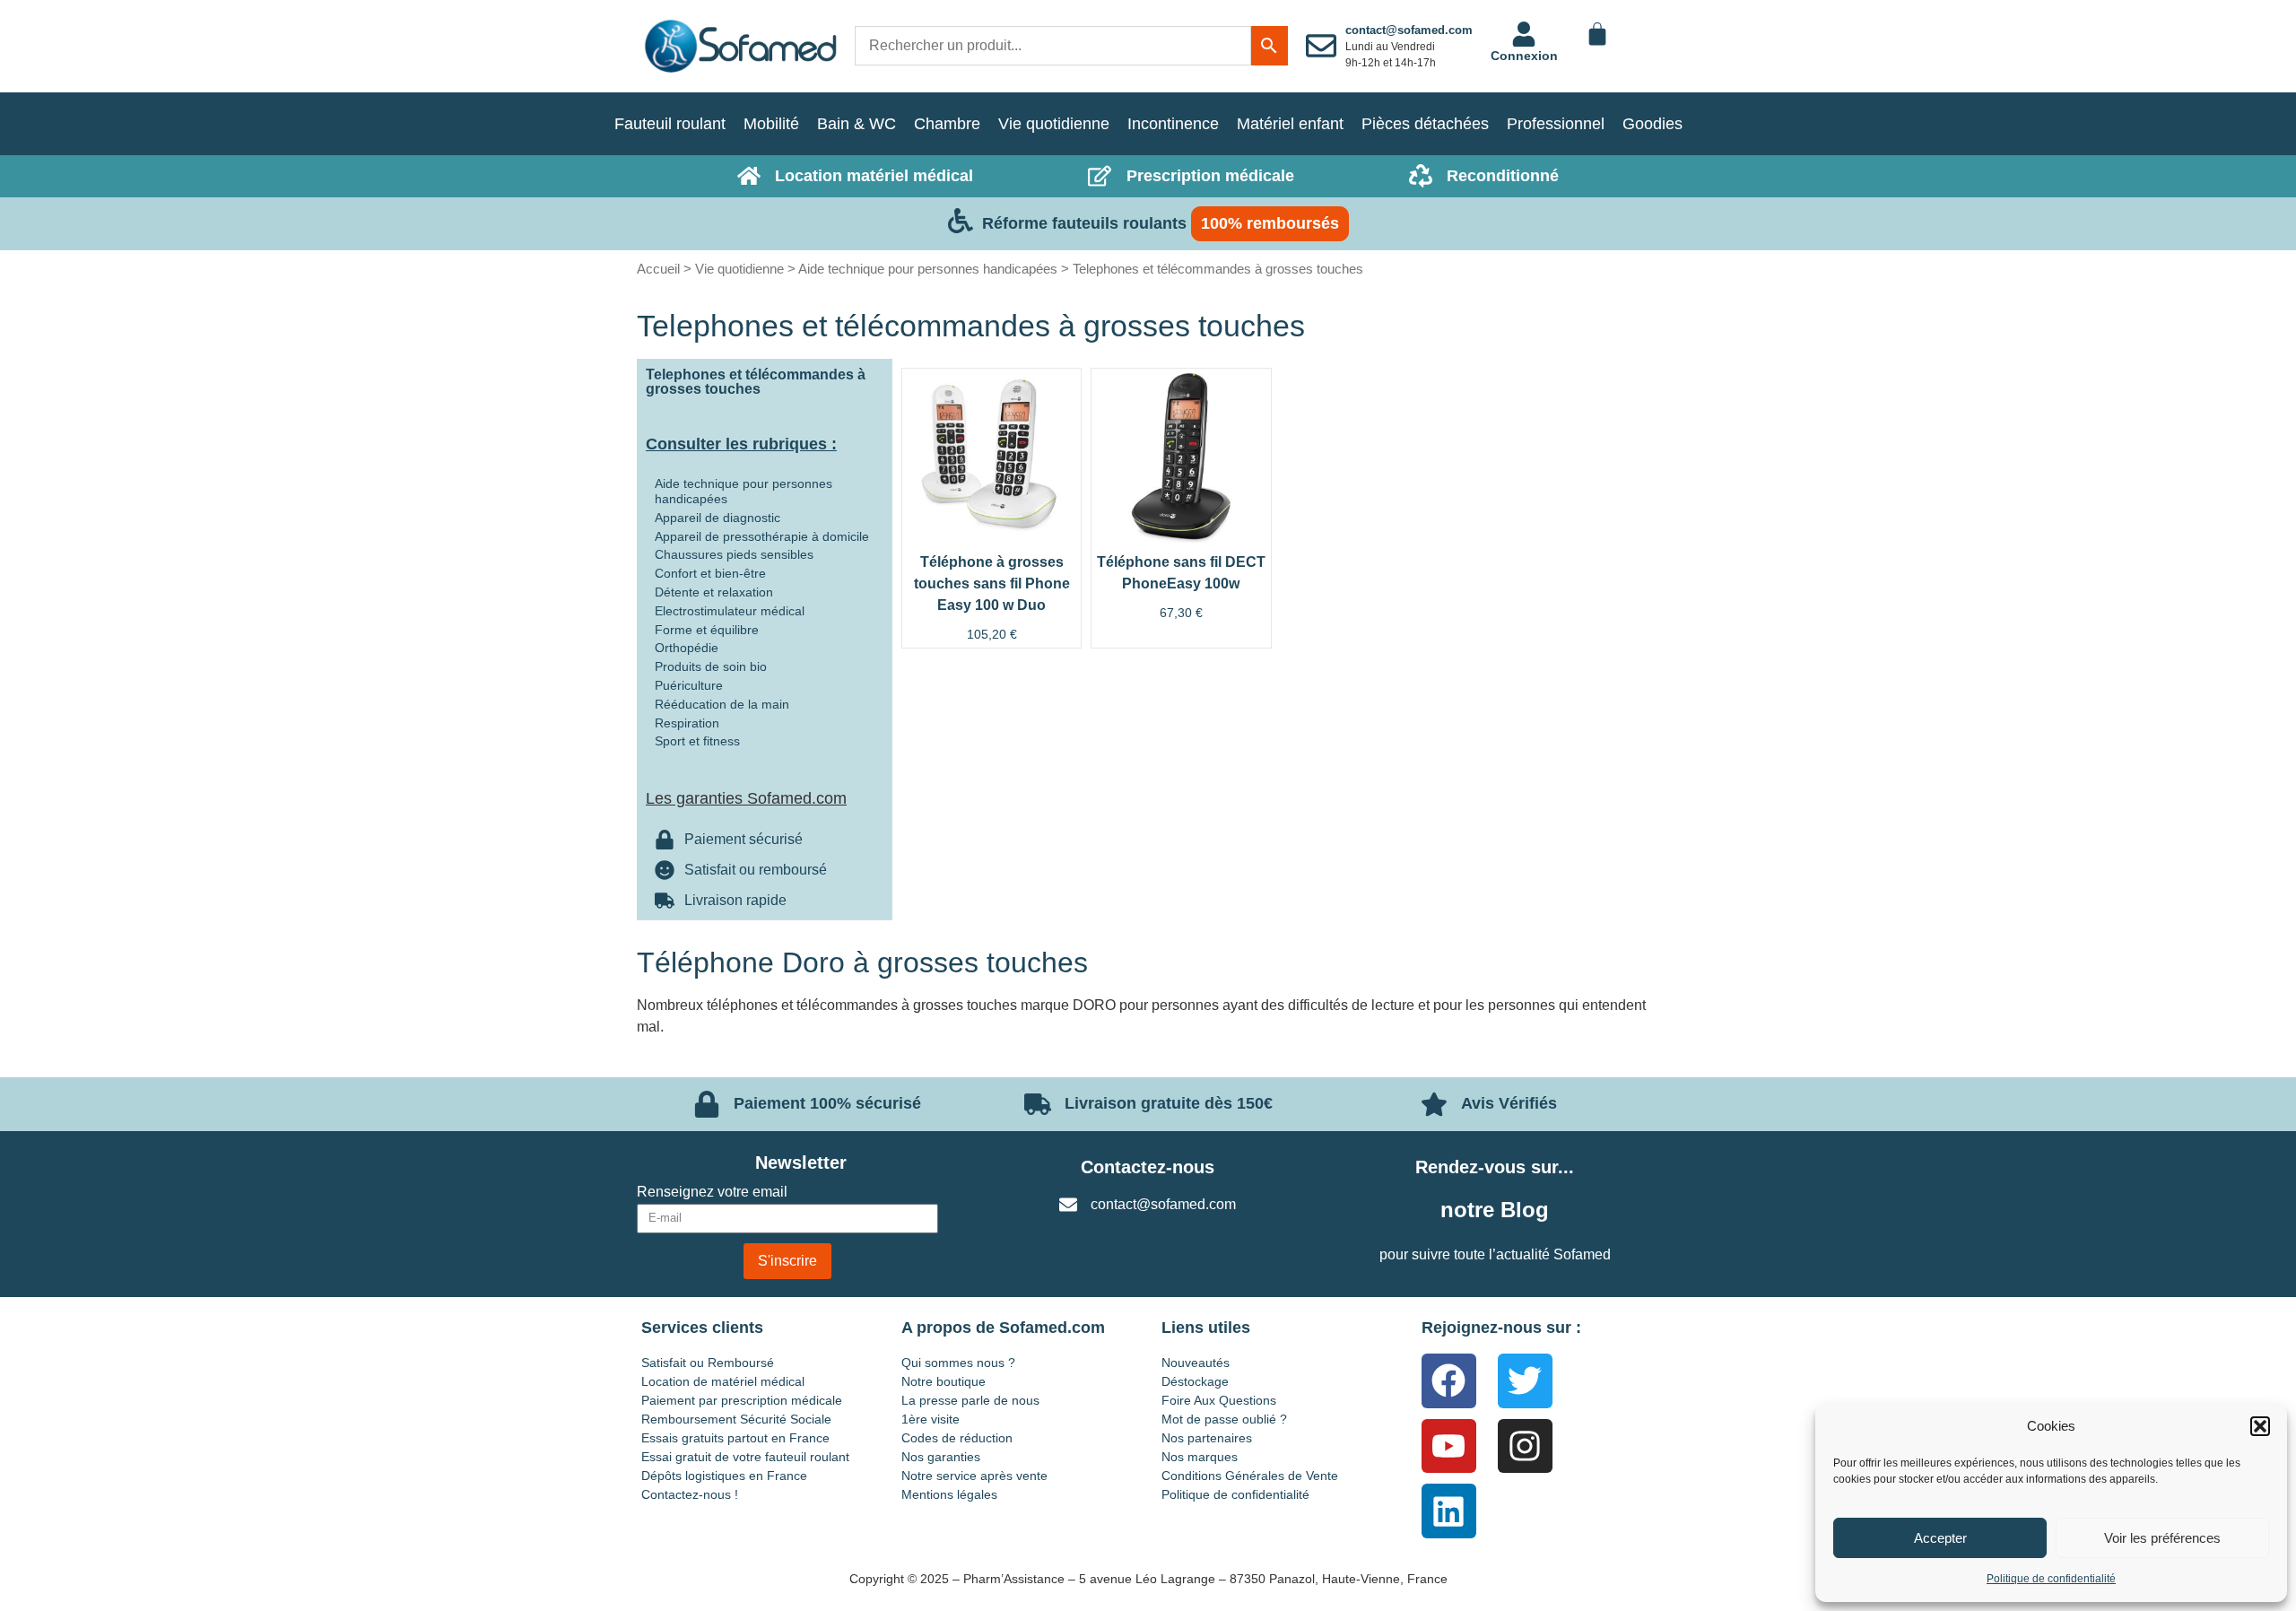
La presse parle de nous (970, 1400)
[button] (2260, 1426)
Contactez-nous (1148, 1167)
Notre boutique (944, 1381)
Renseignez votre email (712, 1192)
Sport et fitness (697, 741)
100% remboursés (1270, 223)
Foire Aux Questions (1219, 1400)
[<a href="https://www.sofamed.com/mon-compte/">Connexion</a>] (1524, 34)
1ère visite (931, 1419)
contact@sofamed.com (1409, 30)
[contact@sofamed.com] (1321, 46)
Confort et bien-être (710, 573)
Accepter (1940, 1538)
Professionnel (1556, 124)
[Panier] (1597, 34)
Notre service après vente (974, 1476)
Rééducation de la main (722, 704)
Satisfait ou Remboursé (708, 1363)
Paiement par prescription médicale (742, 1400)
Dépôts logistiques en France (724, 1476)
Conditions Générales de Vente (1250, 1476)
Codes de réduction (957, 1438)
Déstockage (1195, 1381)
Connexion (1524, 56)
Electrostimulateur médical (730, 611)
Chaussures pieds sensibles (734, 554)
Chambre (947, 124)
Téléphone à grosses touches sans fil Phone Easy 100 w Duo (992, 583)
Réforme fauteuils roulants (1084, 223)
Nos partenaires (1207, 1438)
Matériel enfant (1290, 124)
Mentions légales (949, 1494)
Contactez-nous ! (690, 1494)
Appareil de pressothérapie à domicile (762, 536)
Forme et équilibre (707, 630)
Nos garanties (941, 1457)
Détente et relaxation (714, 592)
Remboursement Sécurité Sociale (736, 1419)
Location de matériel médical (723, 1381)
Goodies (1652, 124)
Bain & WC (857, 124)
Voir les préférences (2162, 1538)
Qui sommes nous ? (958, 1363)
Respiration (687, 723)
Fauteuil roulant (670, 124)
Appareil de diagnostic (717, 518)
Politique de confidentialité (2051, 1579)
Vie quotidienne (1054, 124)
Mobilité (771, 124)
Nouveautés (1196, 1363)
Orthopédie (687, 648)
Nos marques (1200, 1457)
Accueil (658, 269)
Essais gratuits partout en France (735, 1438)
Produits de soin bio (711, 666)
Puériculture (689, 685)
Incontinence (1173, 124)
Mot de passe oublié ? (1224, 1419)
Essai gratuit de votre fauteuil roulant (745, 1457)
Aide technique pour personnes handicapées (928, 269)
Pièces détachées (1425, 124)
